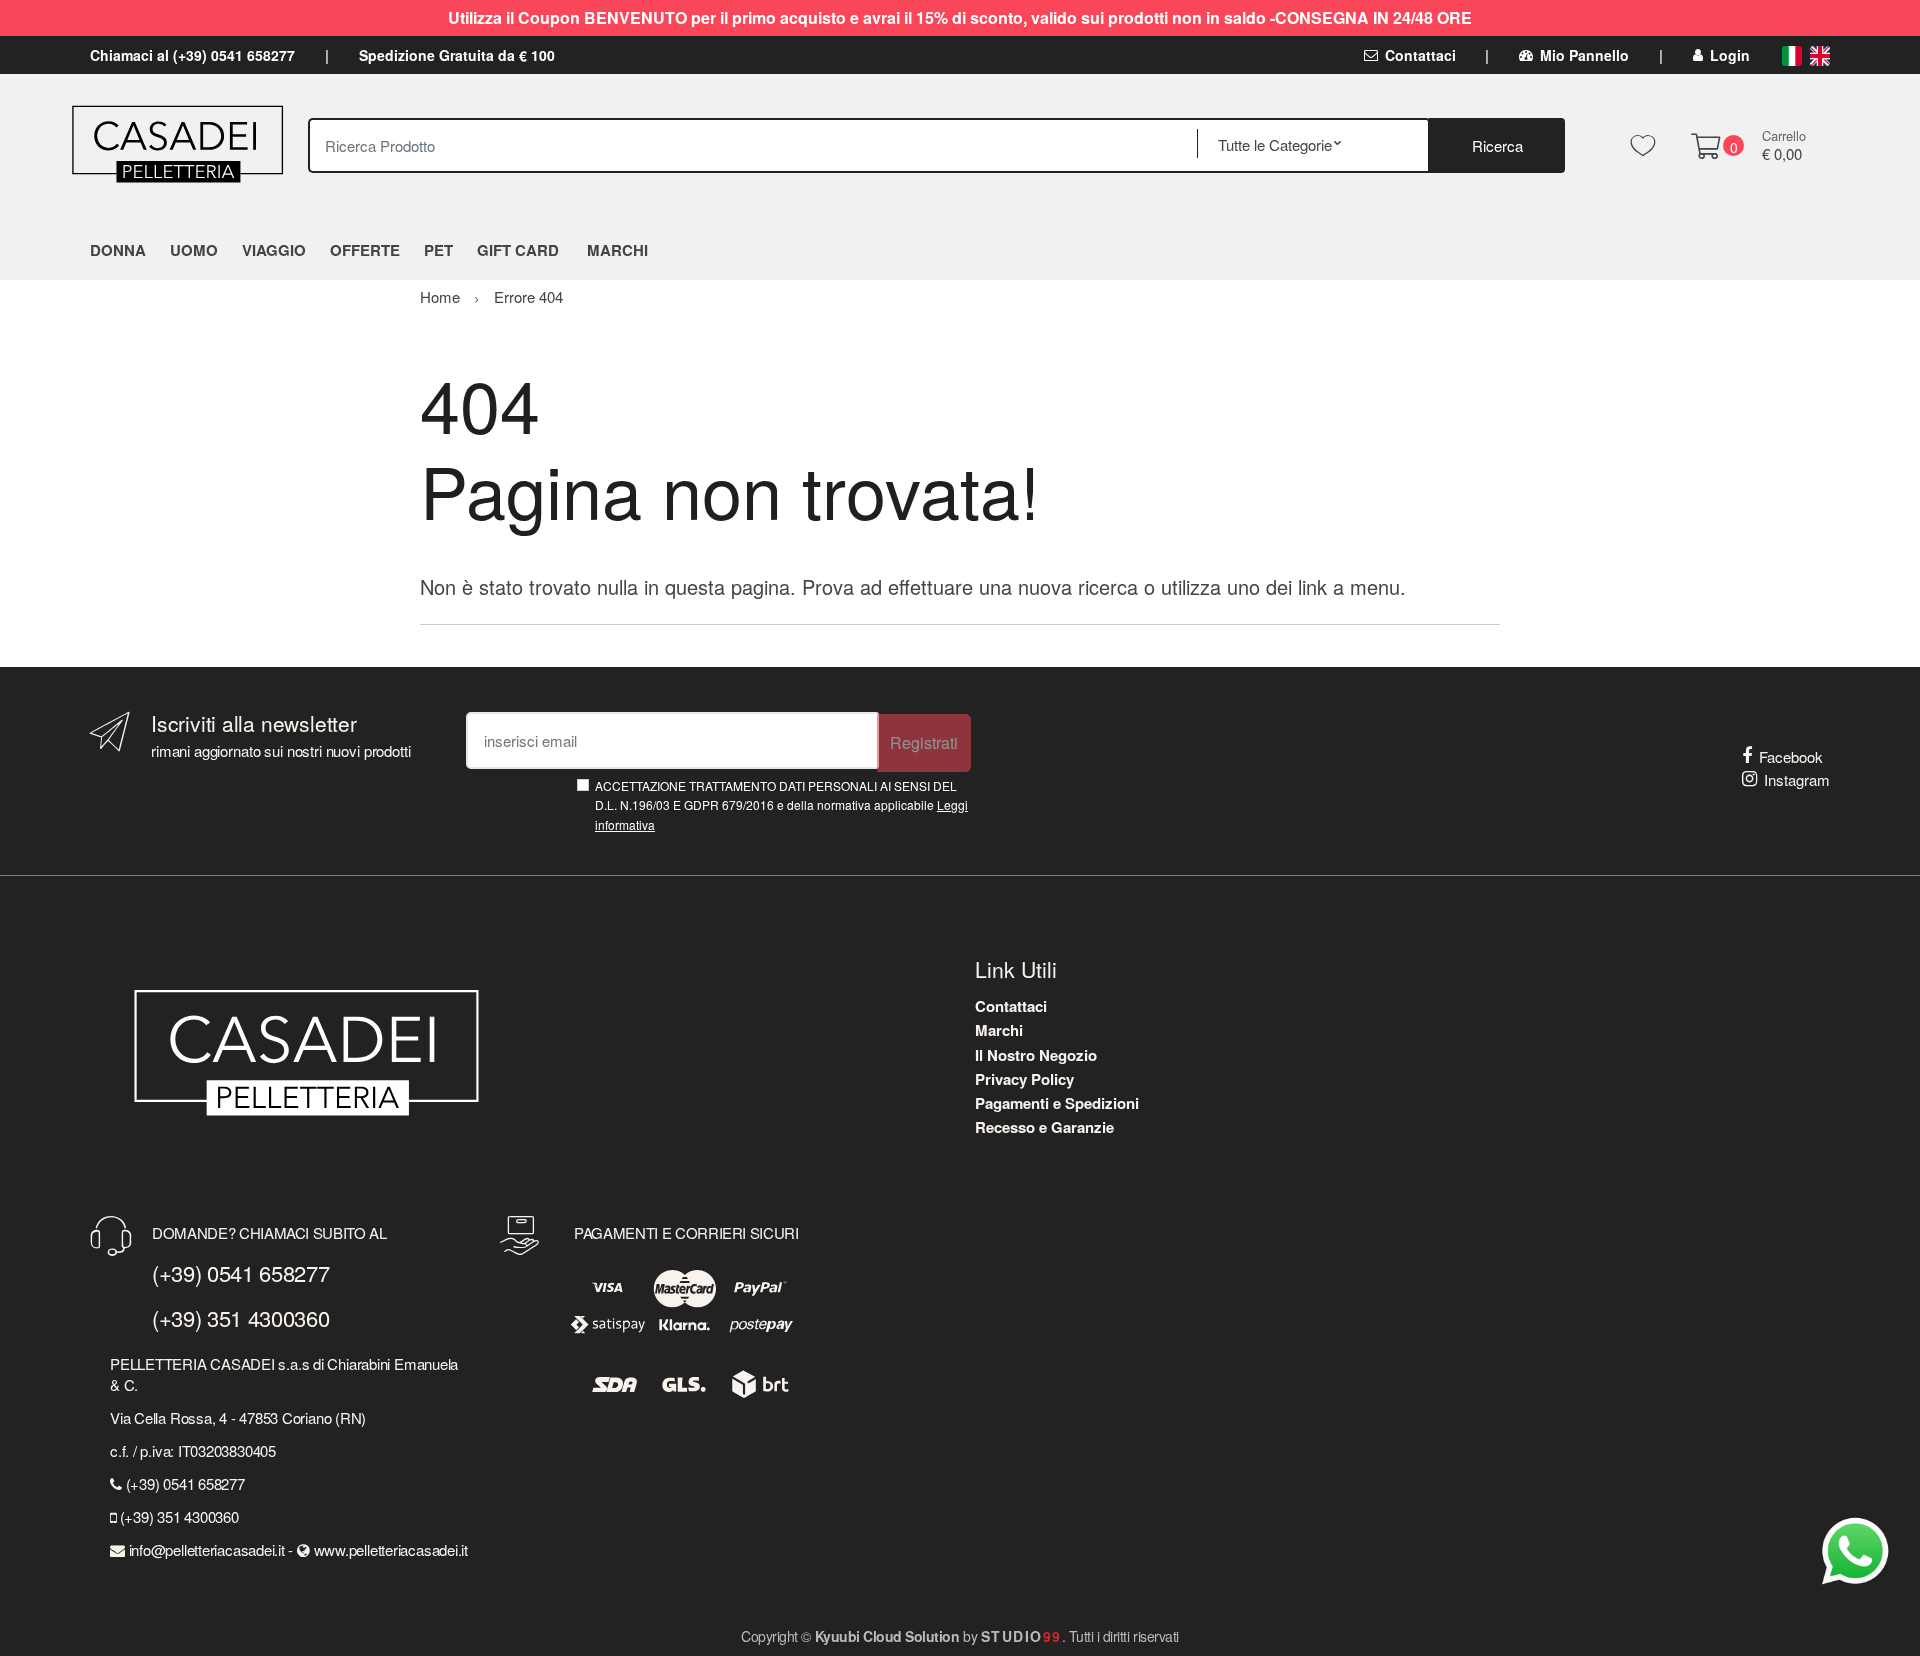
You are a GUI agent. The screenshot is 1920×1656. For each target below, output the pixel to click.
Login (1730, 55)
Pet (438, 250)
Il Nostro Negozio (1036, 1055)
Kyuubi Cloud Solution (887, 1636)
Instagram (1797, 779)
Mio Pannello (1584, 55)
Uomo (194, 250)
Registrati (924, 742)
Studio (1021, 1636)
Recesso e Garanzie (1044, 1127)
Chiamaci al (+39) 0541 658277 (192, 55)
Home (440, 296)
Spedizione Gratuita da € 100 (457, 55)
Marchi (999, 1030)
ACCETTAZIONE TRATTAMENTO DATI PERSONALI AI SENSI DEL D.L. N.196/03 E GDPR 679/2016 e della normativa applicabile (781, 805)
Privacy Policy (1024, 1079)
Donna (118, 250)
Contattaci (1420, 55)
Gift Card (518, 250)
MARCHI (617, 250)
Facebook (1791, 756)
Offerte (365, 250)
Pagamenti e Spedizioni (1057, 1103)
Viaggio (274, 250)
